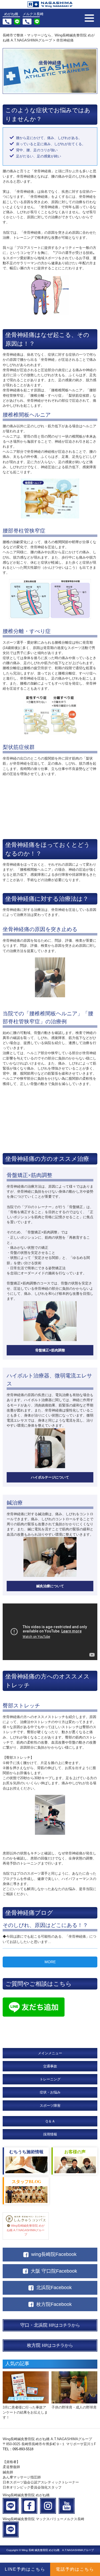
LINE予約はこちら (25, 2569)
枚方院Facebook (54, 2304)
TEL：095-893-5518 (18, 2449)
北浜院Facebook (54, 2288)
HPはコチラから (50, 2325)
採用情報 (50, 2134)
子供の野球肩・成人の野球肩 (74, 2407)
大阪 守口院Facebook (54, 2271)
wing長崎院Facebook (54, 2254)
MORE (50, 1962)
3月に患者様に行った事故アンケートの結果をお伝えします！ (25, 2412)
